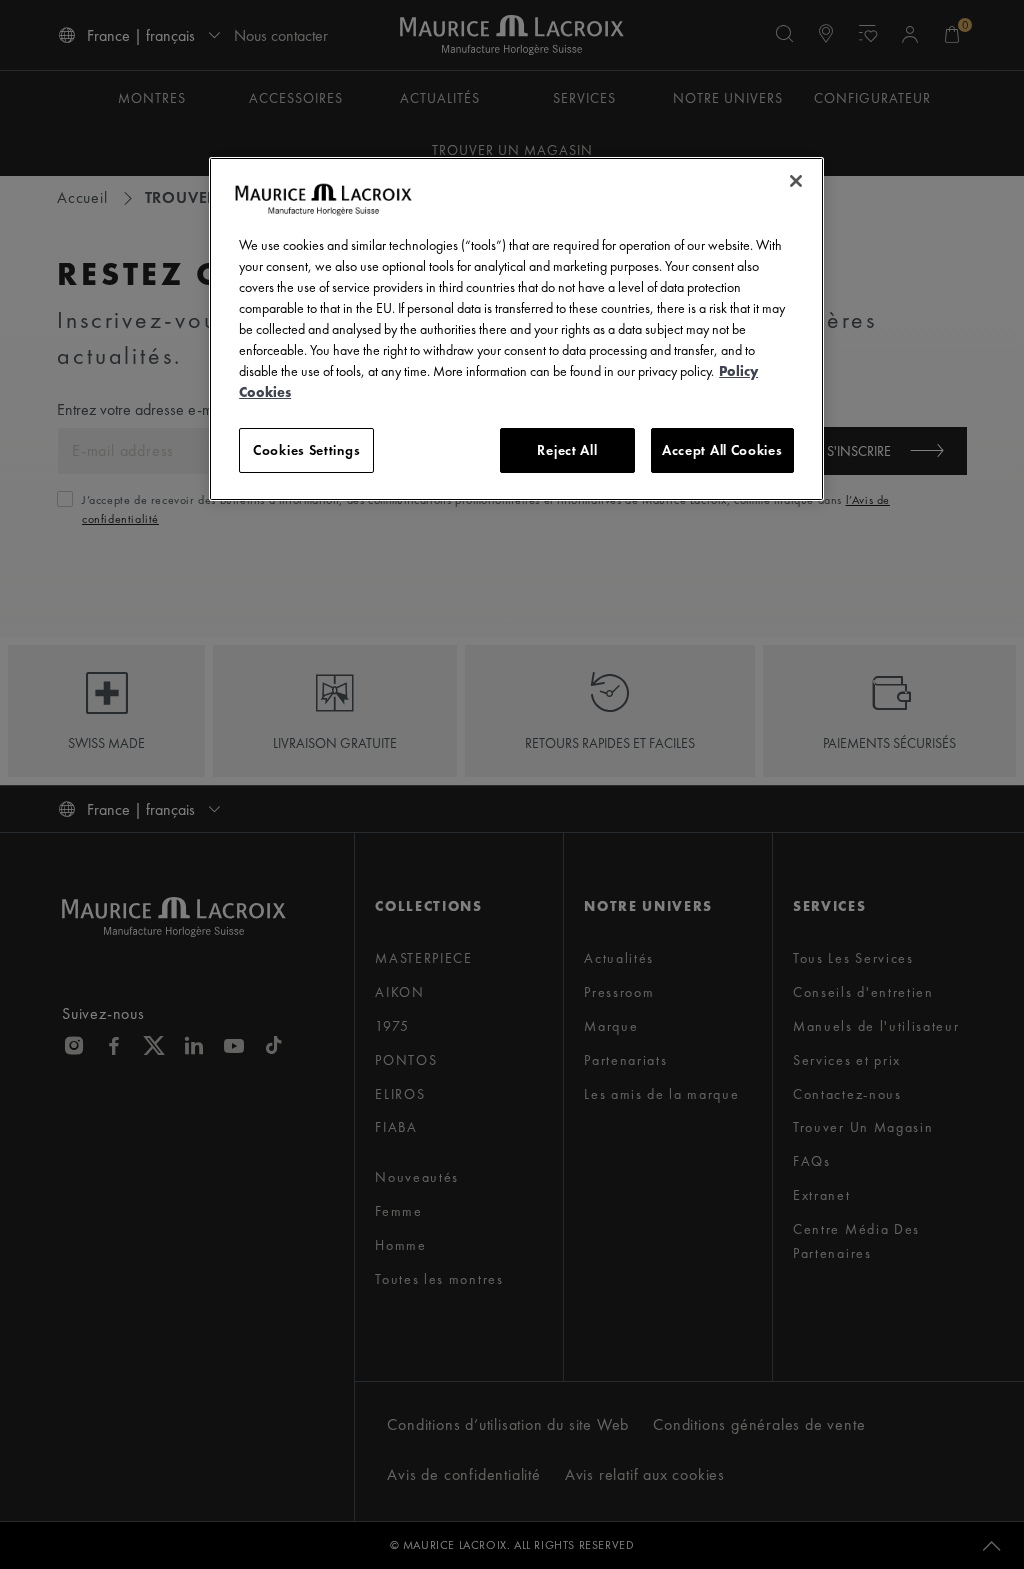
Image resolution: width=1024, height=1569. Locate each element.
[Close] (796, 181)
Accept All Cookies (722, 450)
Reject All (567, 450)
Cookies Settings (306, 450)
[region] (516, 329)
